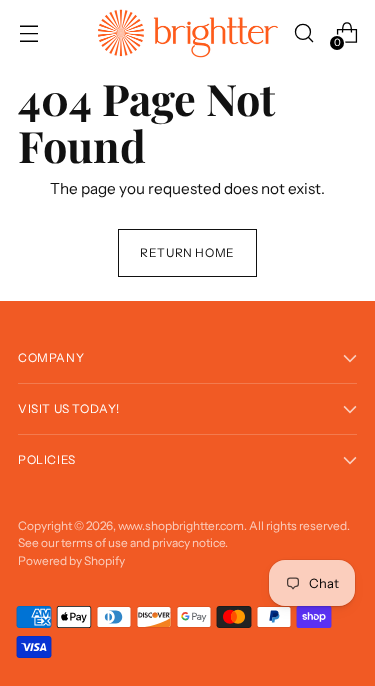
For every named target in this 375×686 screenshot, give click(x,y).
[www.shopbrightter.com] (188, 33)
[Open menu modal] (28, 33)
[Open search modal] (303, 33)
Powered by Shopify (71, 560)
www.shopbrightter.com (181, 525)
